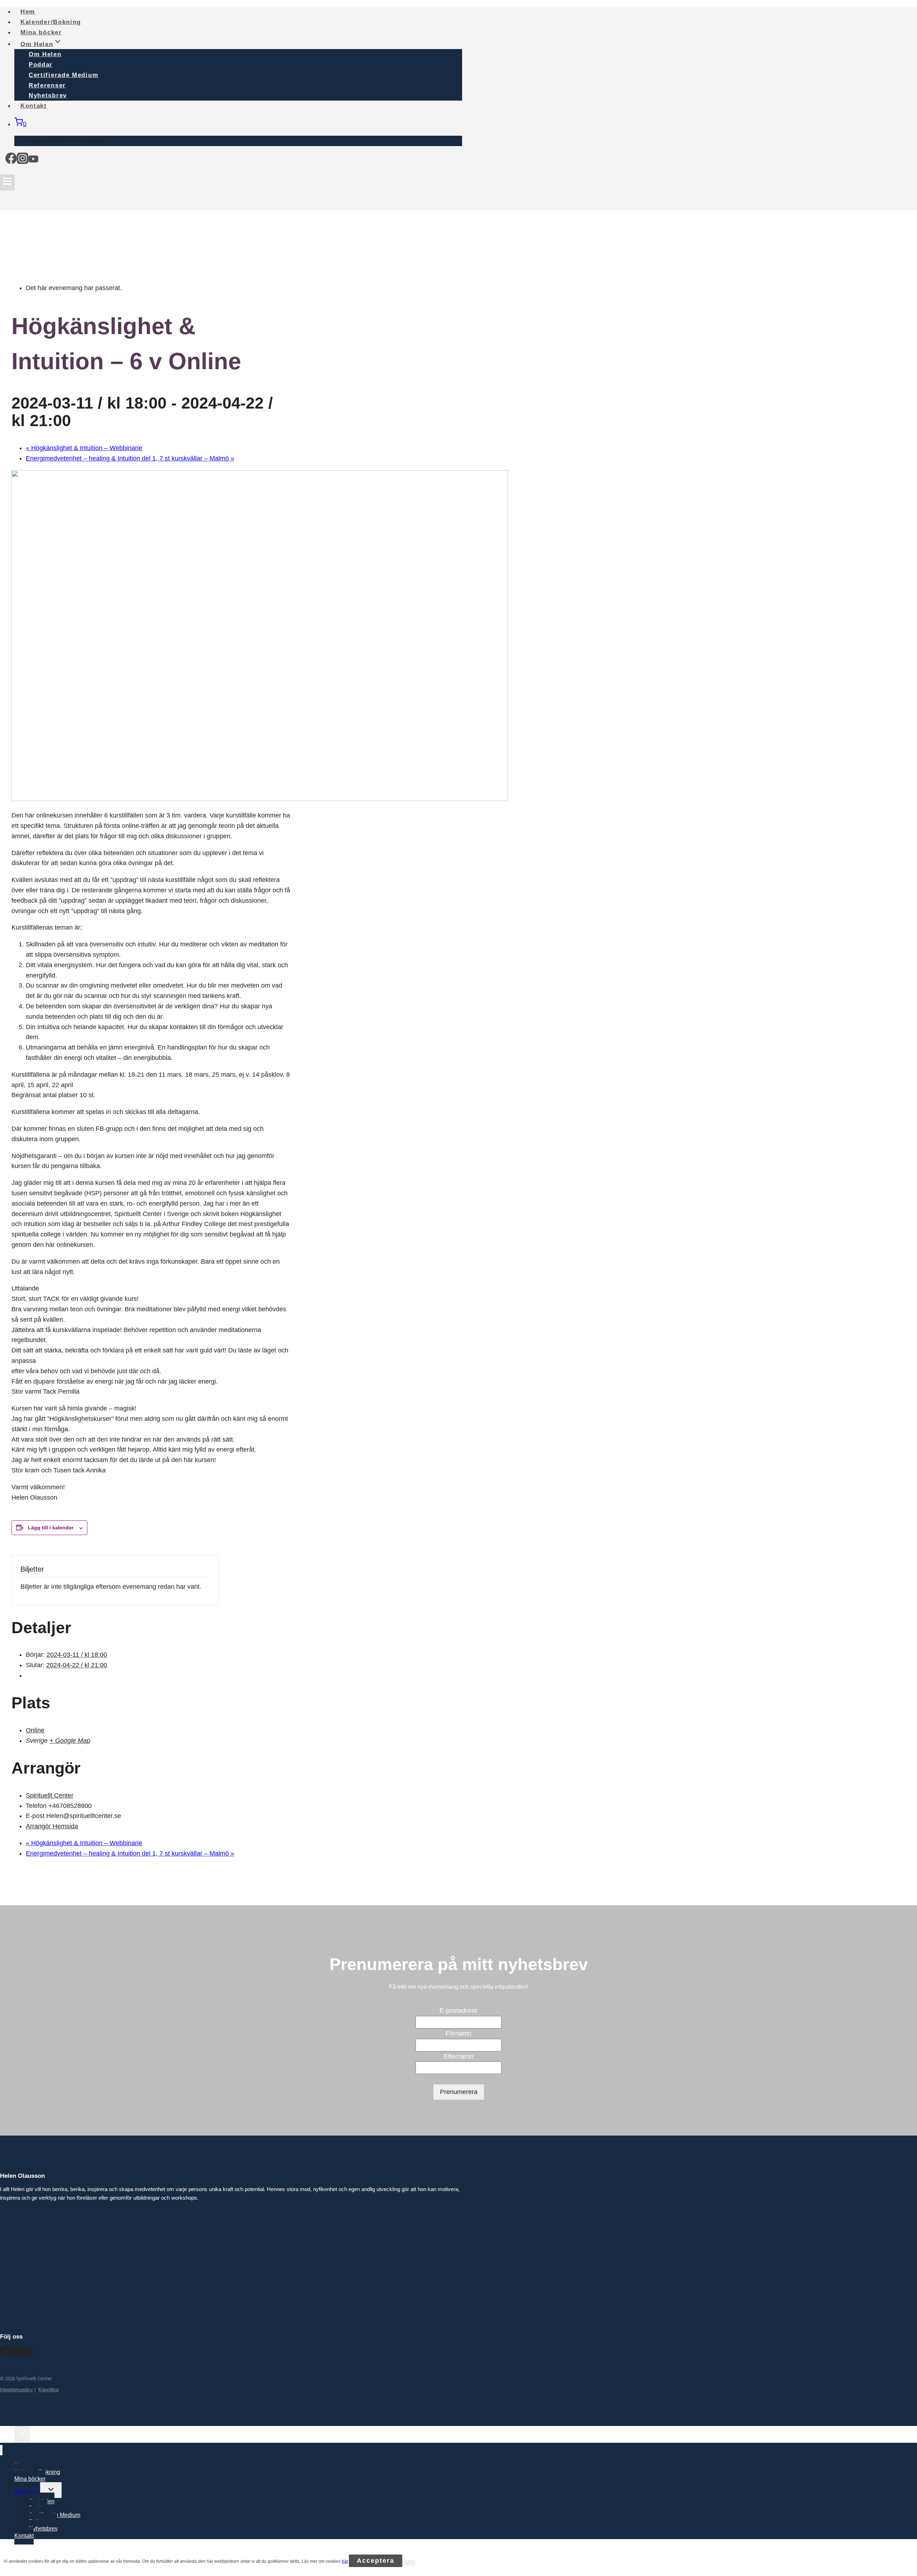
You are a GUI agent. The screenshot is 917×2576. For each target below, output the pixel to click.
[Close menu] (1, 2450)
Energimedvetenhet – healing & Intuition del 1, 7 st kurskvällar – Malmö (130, 458)
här (345, 2561)
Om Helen (45, 54)
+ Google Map (70, 1741)
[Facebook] (11, 161)
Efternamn (459, 2056)
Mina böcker (30, 2479)
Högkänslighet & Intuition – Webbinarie (84, 448)
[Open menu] (7, 182)
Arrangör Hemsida (52, 1826)
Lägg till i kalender (51, 1528)
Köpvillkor (49, 2390)
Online (35, 1730)
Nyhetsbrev (43, 2529)
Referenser (47, 85)
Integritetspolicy (16, 2390)
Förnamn (458, 2034)
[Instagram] (23, 161)
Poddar (41, 65)
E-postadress (458, 2011)
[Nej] (409, 2563)
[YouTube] (33, 161)
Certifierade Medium (63, 75)
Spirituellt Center (50, 1795)
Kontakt (34, 106)
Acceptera (376, 2561)
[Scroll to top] (7, 2435)
